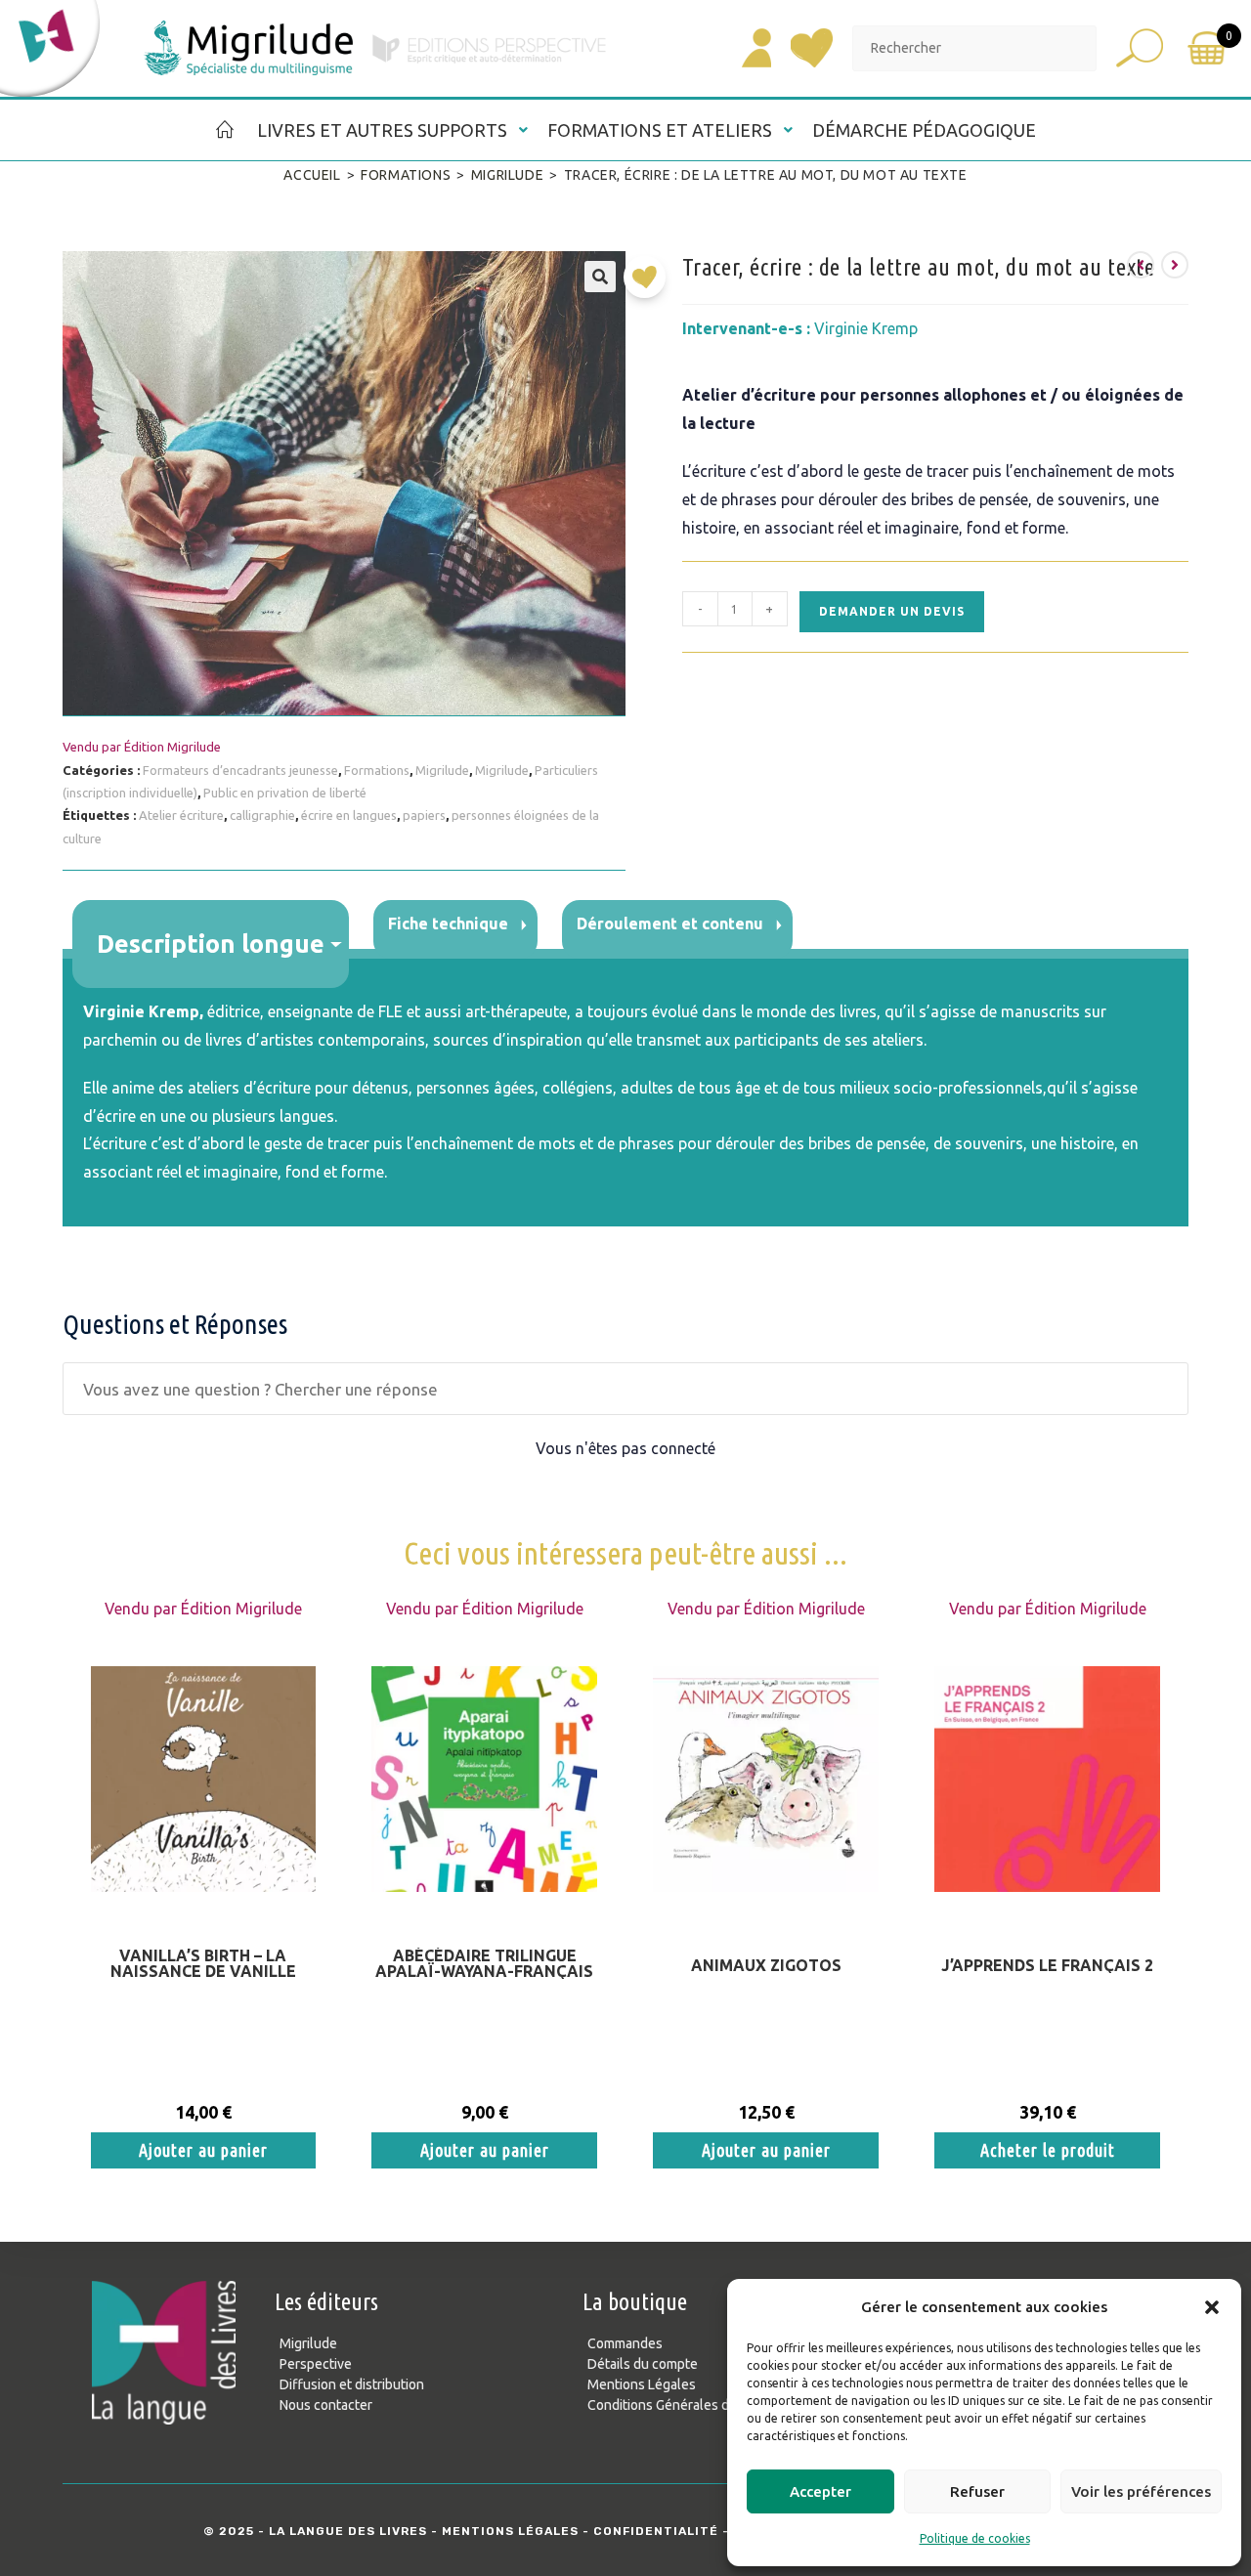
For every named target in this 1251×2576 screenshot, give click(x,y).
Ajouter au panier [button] (203, 2150)
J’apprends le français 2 (1047, 1965)
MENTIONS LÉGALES (510, 2531)
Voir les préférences (1141, 2491)
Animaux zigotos (766, 1965)
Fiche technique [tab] (448, 923)
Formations (406, 175)
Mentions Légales (642, 2384)
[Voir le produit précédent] (1141, 265)
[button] (1212, 2307)
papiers (424, 815)
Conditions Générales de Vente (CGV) (700, 2405)
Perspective (316, 2364)
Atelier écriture (181, 815)
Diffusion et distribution (352, 2384)
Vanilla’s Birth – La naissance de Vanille (203, 1963)
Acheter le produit (1048, 2150)
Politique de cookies (975, 2538)
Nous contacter (326, 2405)
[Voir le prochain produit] (1175, 265)
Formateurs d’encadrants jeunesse (240, 770)
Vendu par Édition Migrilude (142, 747)
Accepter (820, 2491)
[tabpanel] (625, 1093)
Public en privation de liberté (285, 793)
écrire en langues (349, 815)
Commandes (625, 2343)
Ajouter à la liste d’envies (649, 284)
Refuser (977, 2491)
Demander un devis (892, 611)
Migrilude (507, 175)
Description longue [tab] (211, 944)
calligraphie (262, 815)
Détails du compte (643, 2364)
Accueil (312, 175)
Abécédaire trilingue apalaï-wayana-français (484, 1963)
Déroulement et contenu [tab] (670, 923)
